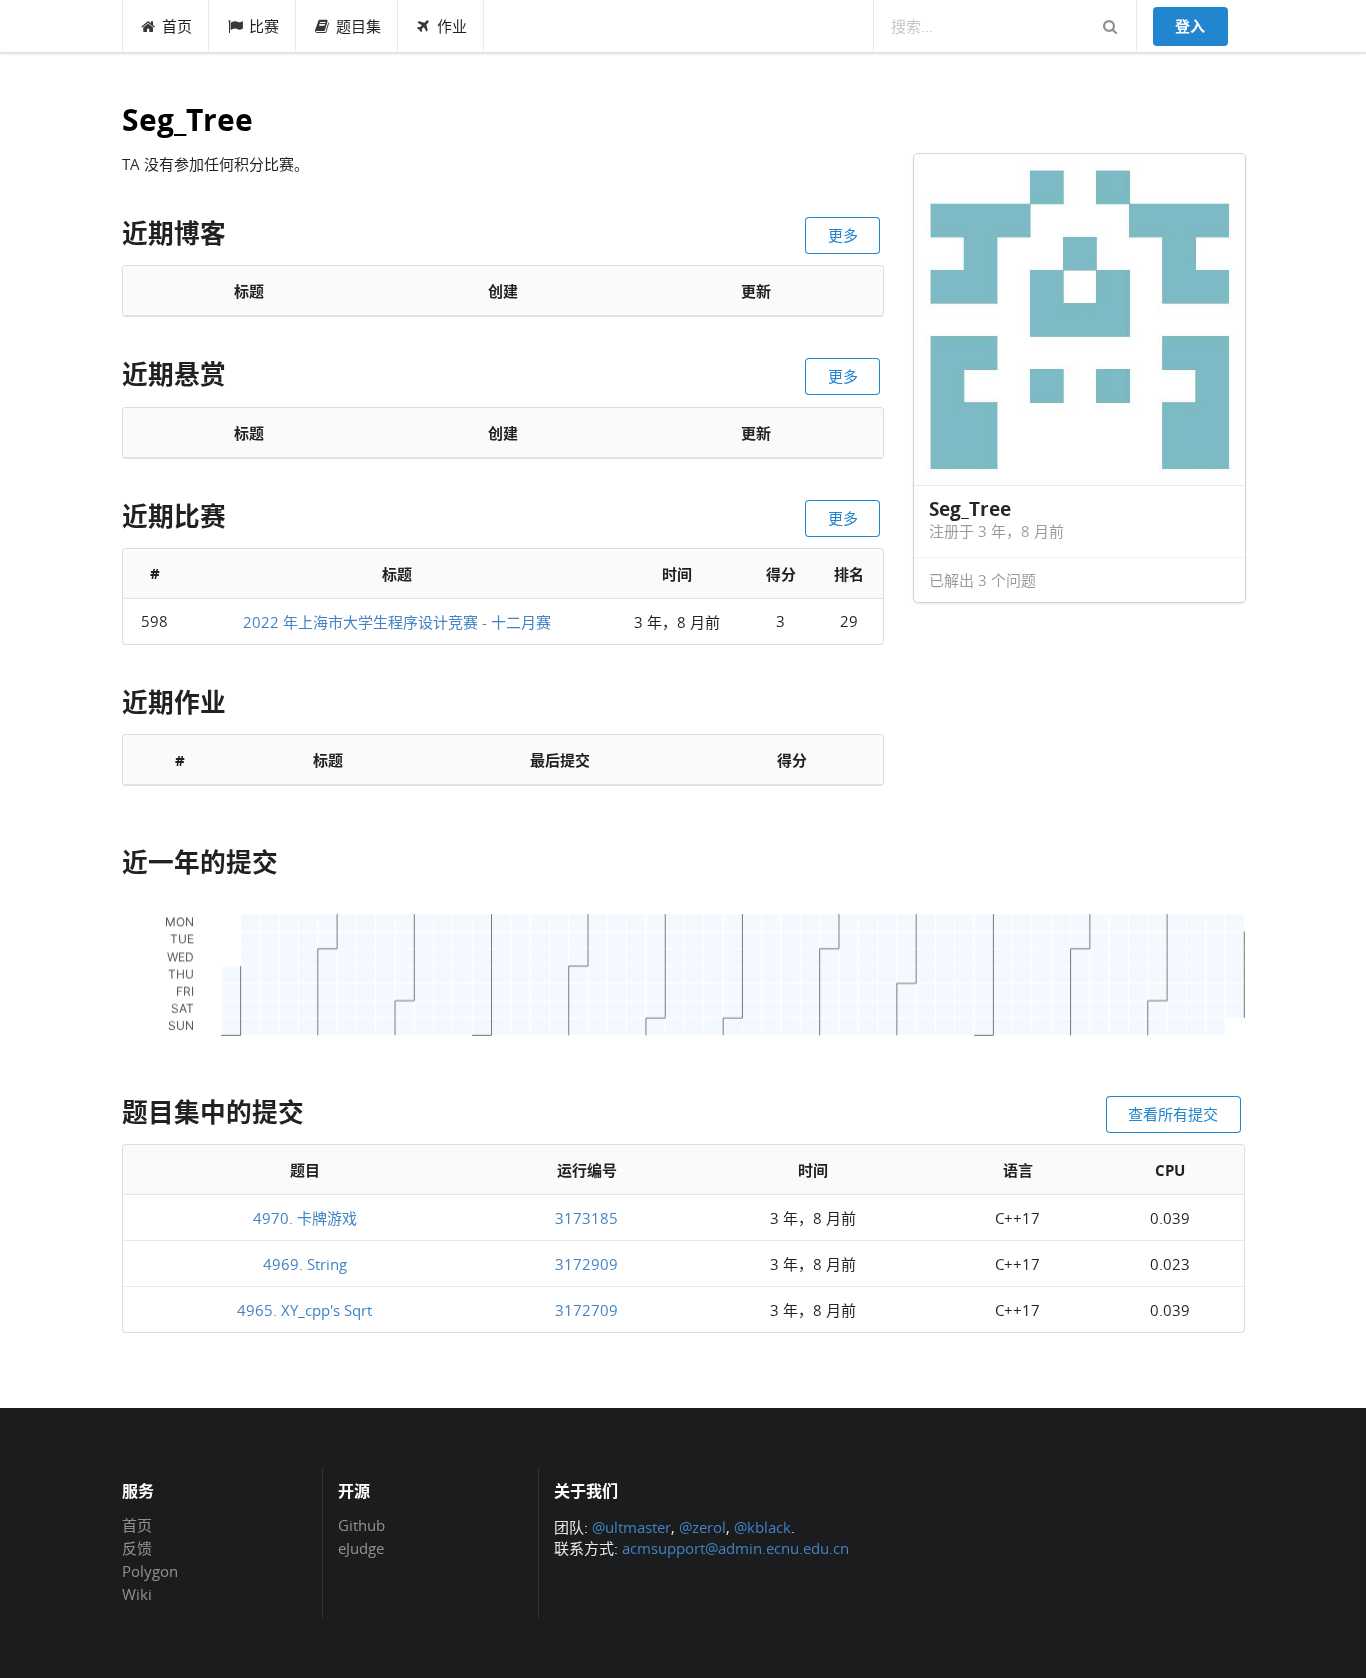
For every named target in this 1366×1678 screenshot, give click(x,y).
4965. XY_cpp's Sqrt (304, 1310)
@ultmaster (631, 1527)
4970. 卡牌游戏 (305, 1218)
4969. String (305, 1264)
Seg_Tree (187, 120)
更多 (843, 235)
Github (361, 1526)
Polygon (150, 1571)
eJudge (361, 1547)
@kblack (762, 1527)
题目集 (358, 26)
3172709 (586, 1310)
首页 (177, 26)
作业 (452, 26)
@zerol (702, 1527)
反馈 (137, 1548)
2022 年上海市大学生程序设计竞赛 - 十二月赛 (397, 622)
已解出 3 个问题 (982, 580)
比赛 (264, 26)
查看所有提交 (1173, 1114)
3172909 (586, 1264)
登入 (1190, 26)
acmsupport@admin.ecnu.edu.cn (735, 1548)
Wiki (137, 1593)
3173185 (586, 1218)
